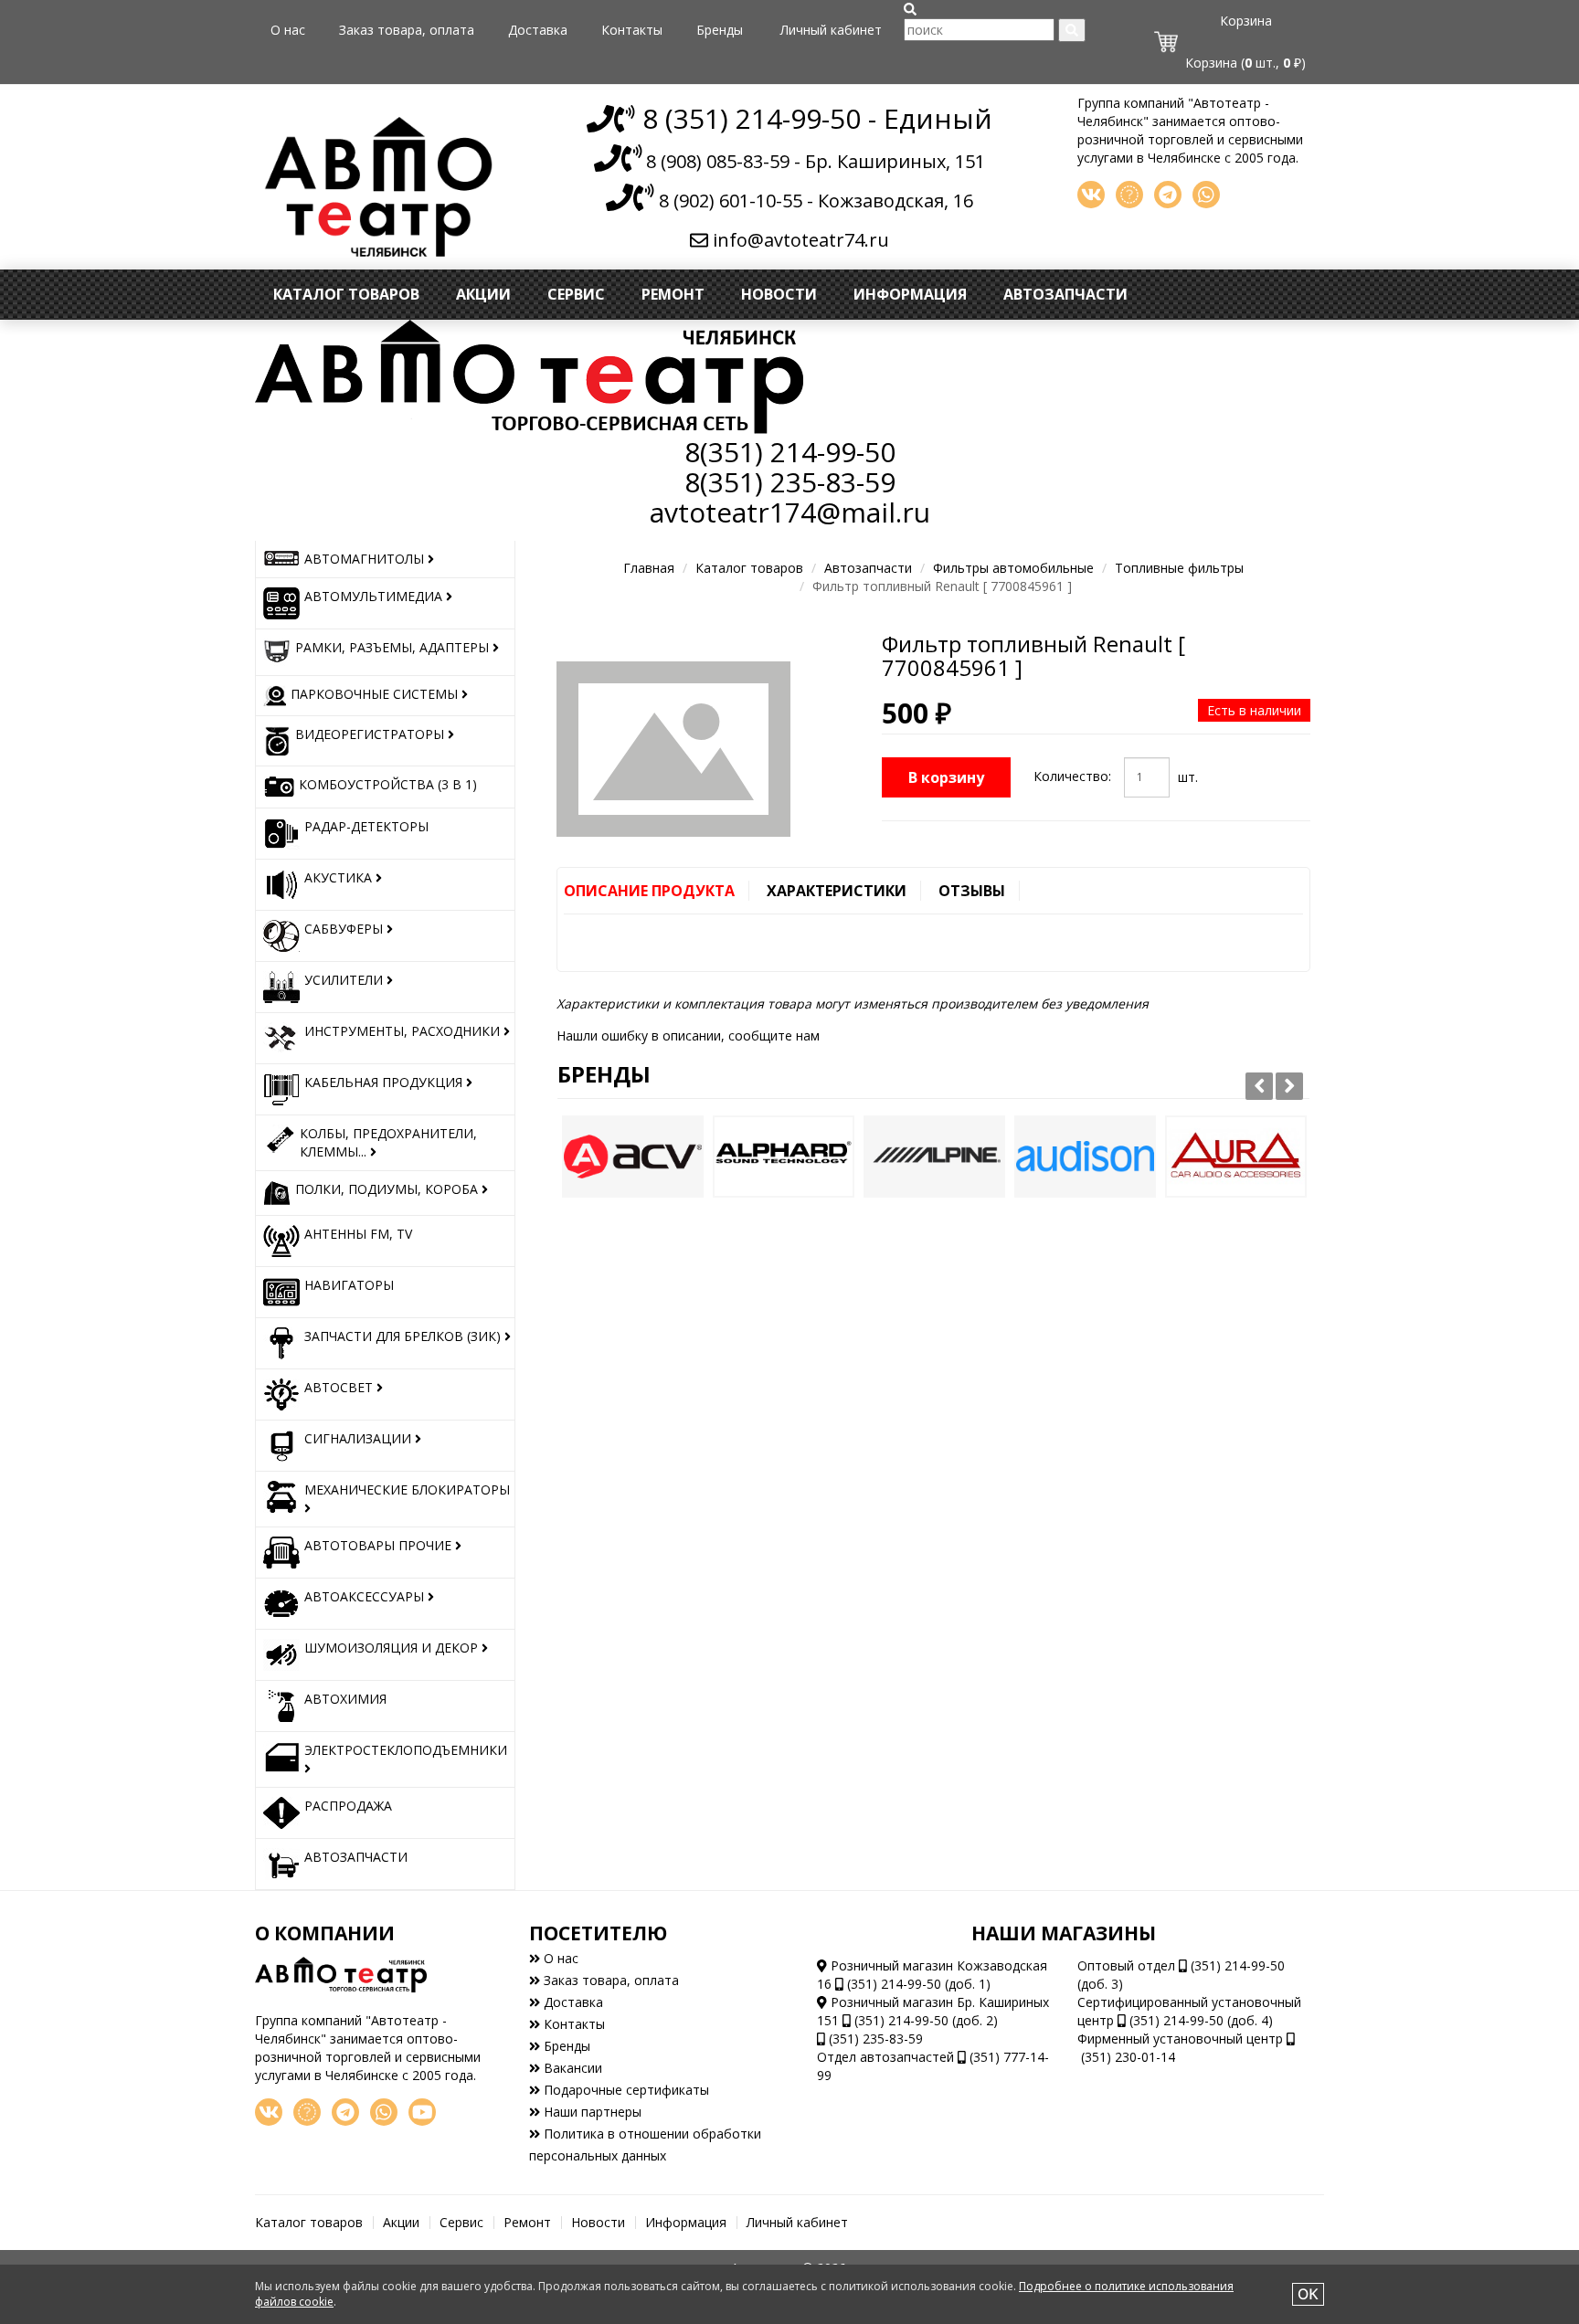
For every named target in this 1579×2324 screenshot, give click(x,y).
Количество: (1072, 776)
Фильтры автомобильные (1013, 568)
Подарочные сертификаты (625, 2090)
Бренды (720, 30)
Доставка (538, 30)
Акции (483, 294)
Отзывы (972, 891)
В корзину (946, 777)
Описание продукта (649, 891)
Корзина (1246, 21)
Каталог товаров (346, 294)
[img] (910, 9)
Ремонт (673, 294)
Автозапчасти (1065, 294)
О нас (288, 30)
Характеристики (837, 891)
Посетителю (598, 1933)
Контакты (632, 30)
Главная (649, 568)
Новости (779, 294)
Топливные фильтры (1179, 568)
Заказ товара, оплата (407, 30)
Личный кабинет (831, 30)
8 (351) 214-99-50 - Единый (814, 118)
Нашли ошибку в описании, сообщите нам (688, 1035)
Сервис (576, 294)
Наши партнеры (591, 2112)
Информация (910, 294)
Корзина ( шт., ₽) (1245, 63)
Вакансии (571, 2068)
